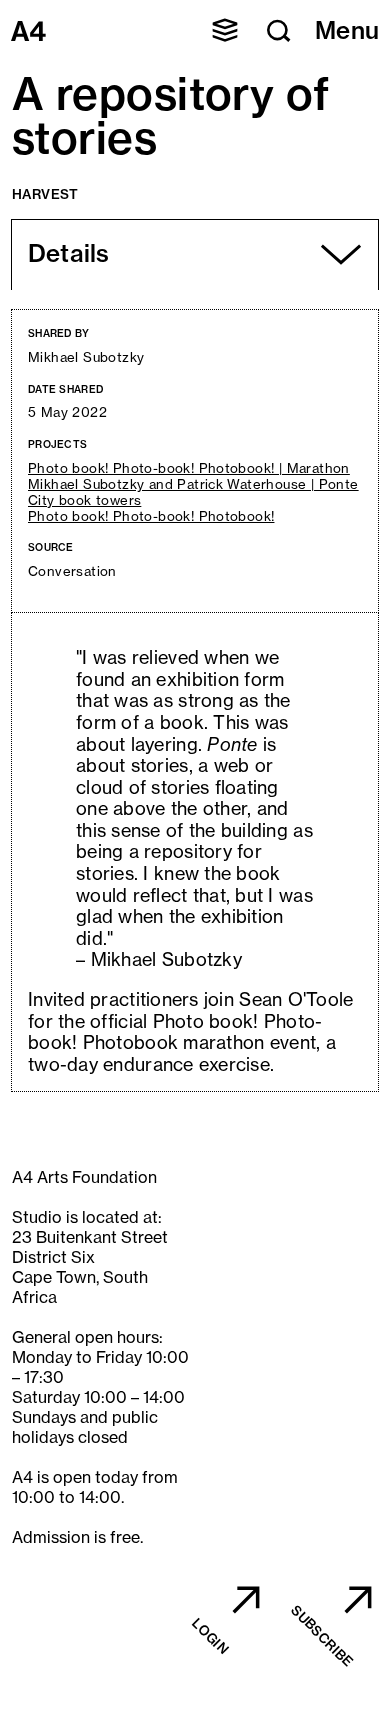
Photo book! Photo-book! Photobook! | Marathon (189, 468)
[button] (225, 30)
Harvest (45, 194)
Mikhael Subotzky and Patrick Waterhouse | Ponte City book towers (193, 492)
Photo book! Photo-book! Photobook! (151, 516)
